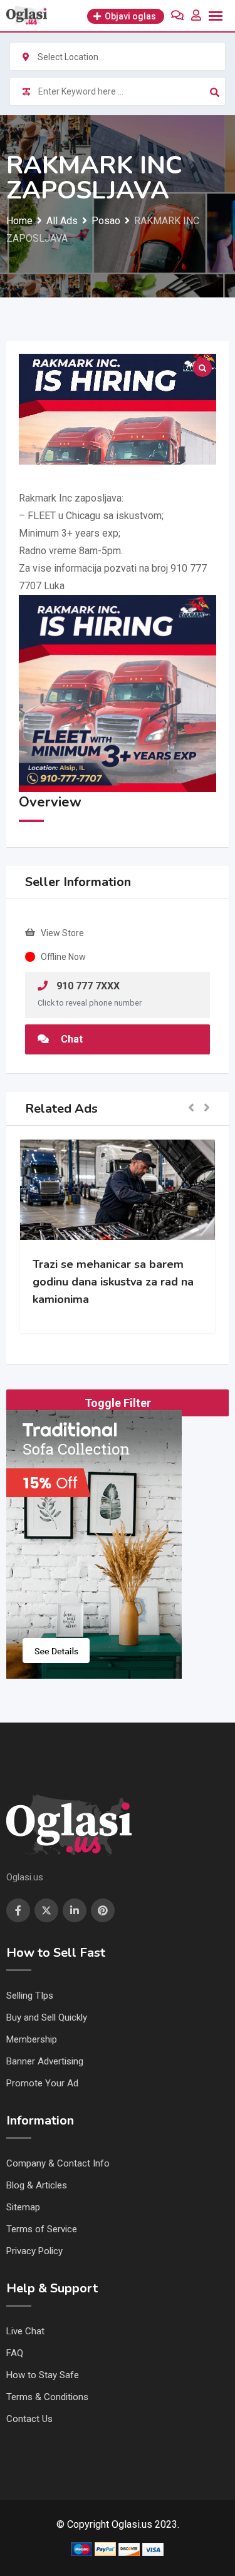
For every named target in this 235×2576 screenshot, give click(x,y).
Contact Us (29, 2419)
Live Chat (25, 2331)
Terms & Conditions (47, 2397)
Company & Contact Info (58, 2163)
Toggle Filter (118, 1403)
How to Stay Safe (43, 2375)
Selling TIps (30, 1996)
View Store (62, 933)
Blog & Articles (37, 2185)
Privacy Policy (34, 2251)
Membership (32, 2039)
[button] (191, 1109)
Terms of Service (42, 2229)
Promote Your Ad (42, 2083)
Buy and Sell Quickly (47, 2017)
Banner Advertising (45, 2061)
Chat (70, 1039)
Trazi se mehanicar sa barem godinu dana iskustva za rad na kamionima (113, 1282)
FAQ (15, 2353)
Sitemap (23, 2207)
